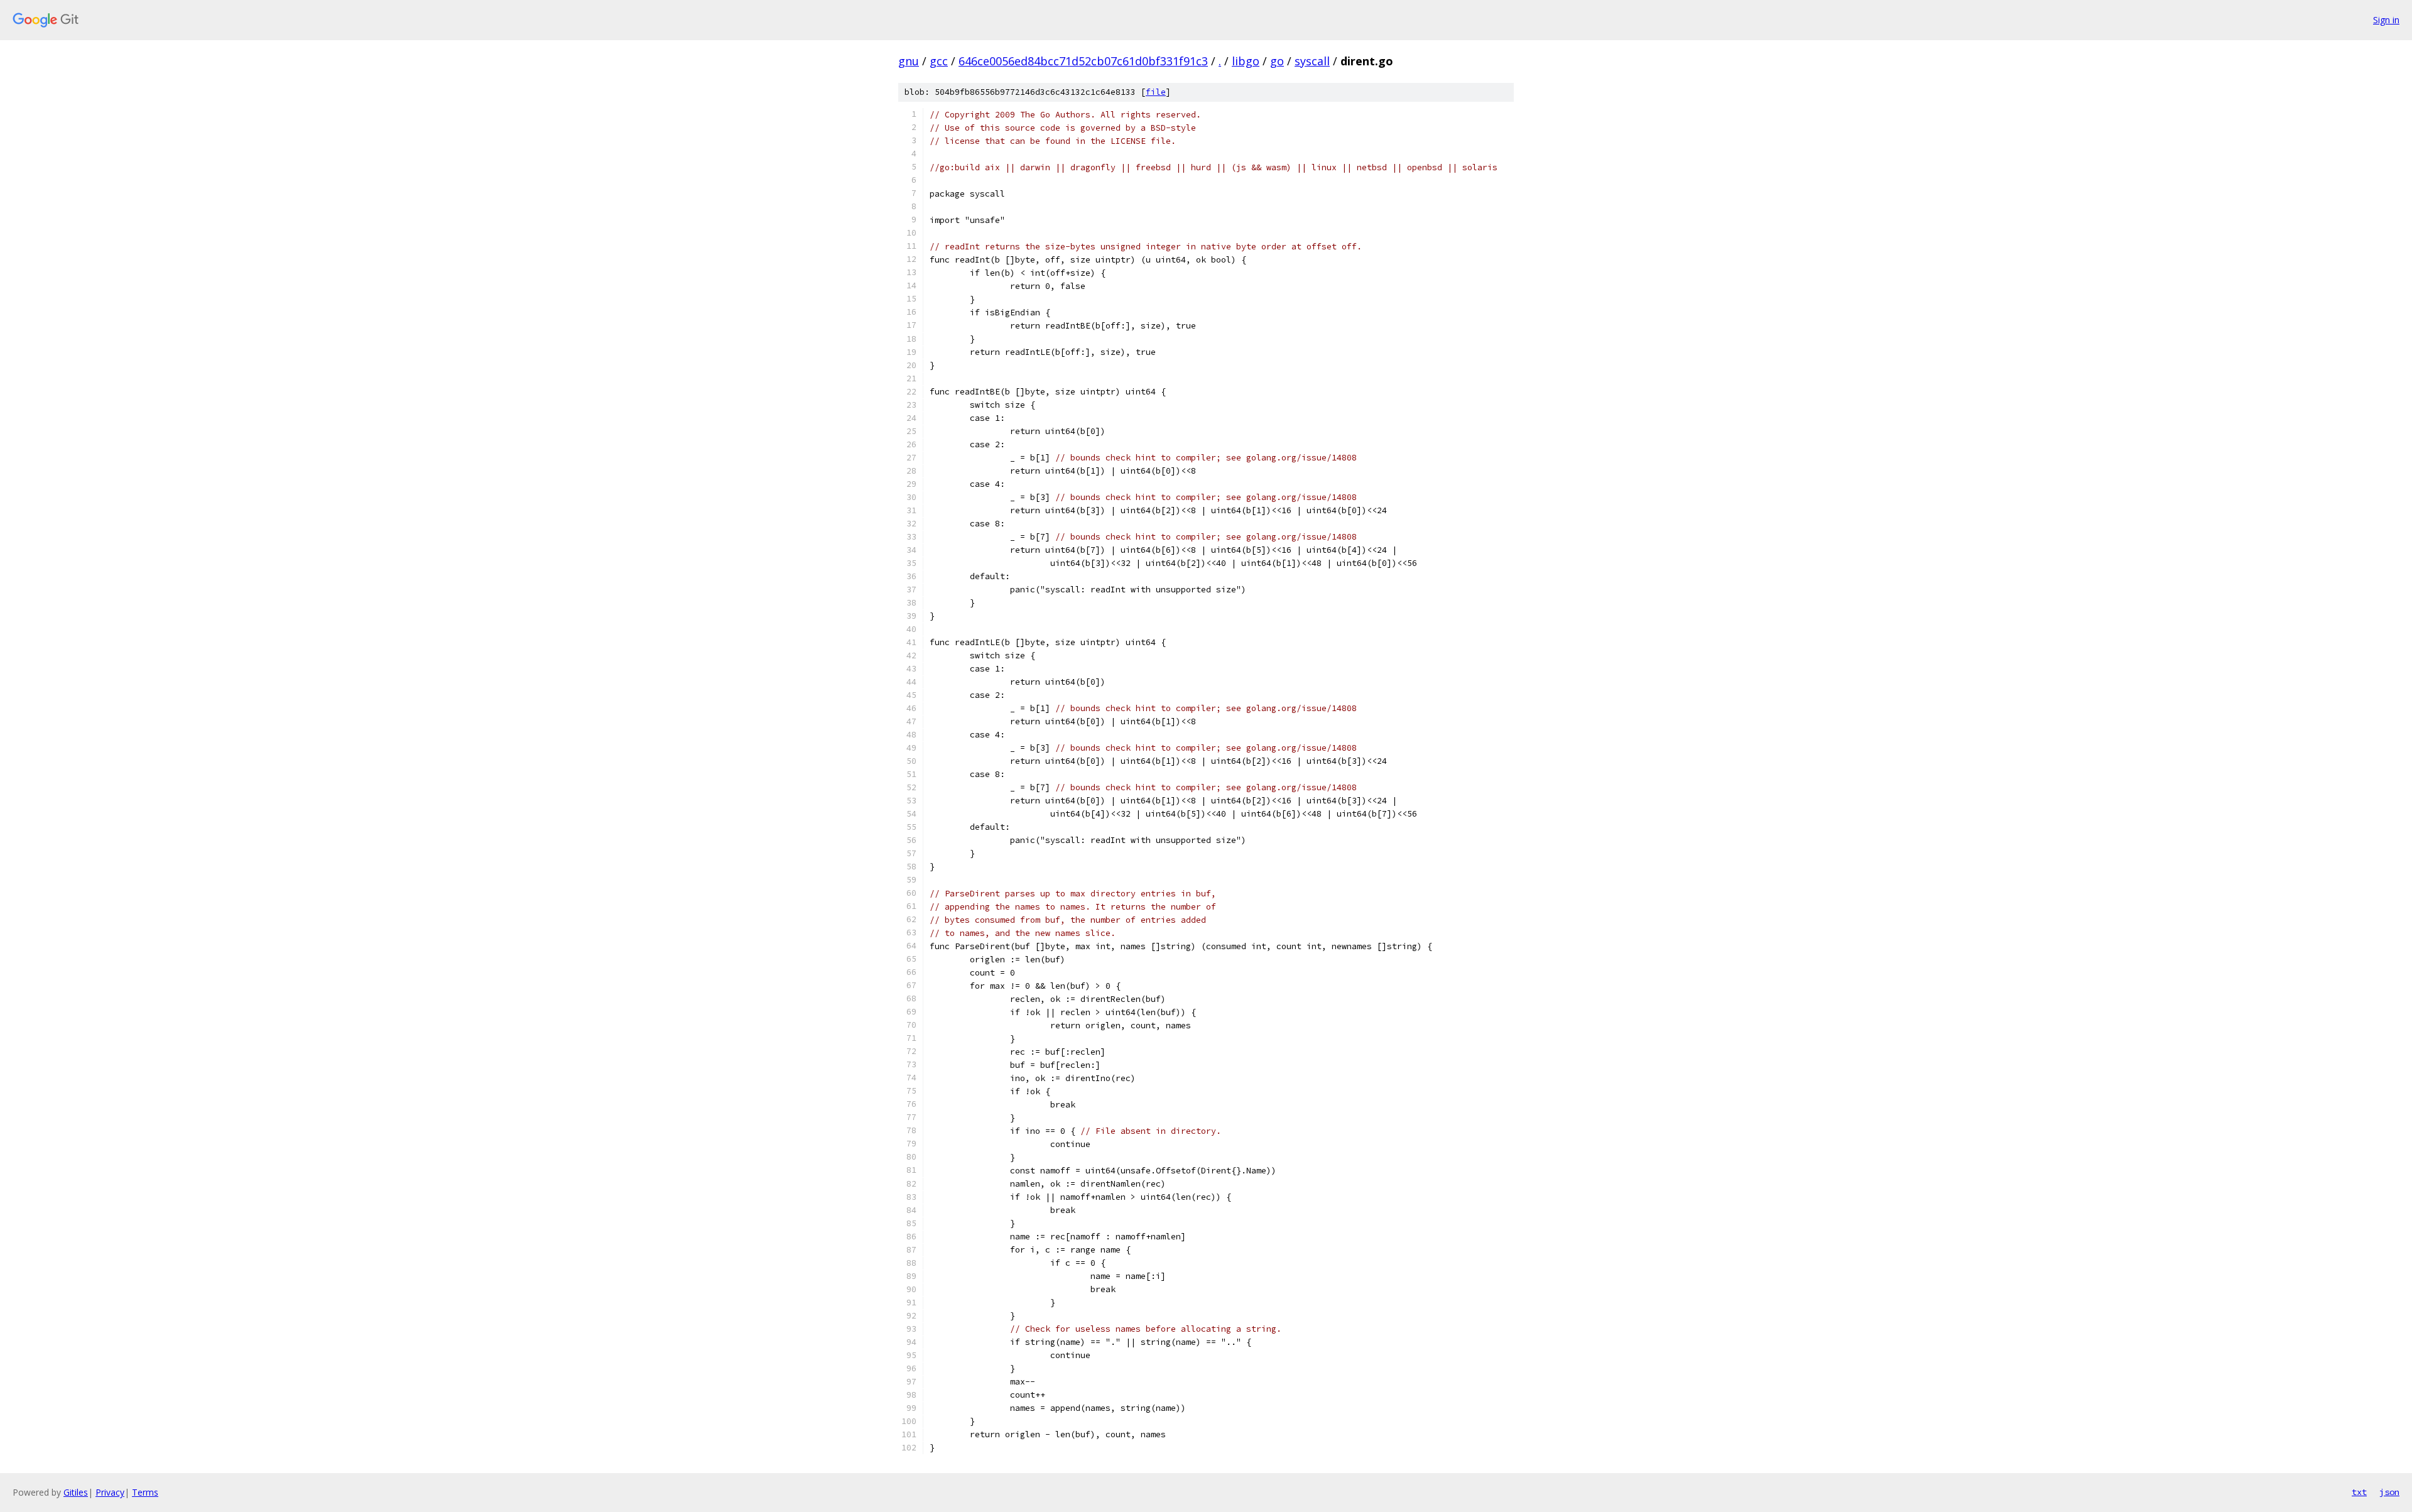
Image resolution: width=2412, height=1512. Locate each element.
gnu (909, 61)
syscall (1312, 61)
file (1156, 92)
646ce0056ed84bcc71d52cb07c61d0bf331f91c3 (1083, 61)
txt (2359, 1492)
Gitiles (76, 1492)
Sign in (2386, 20)
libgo (1246, 61)
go (1277, 61)
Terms (145, 1492)
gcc (939, 61)
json (2389, 1492)
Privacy (110, 1492)
